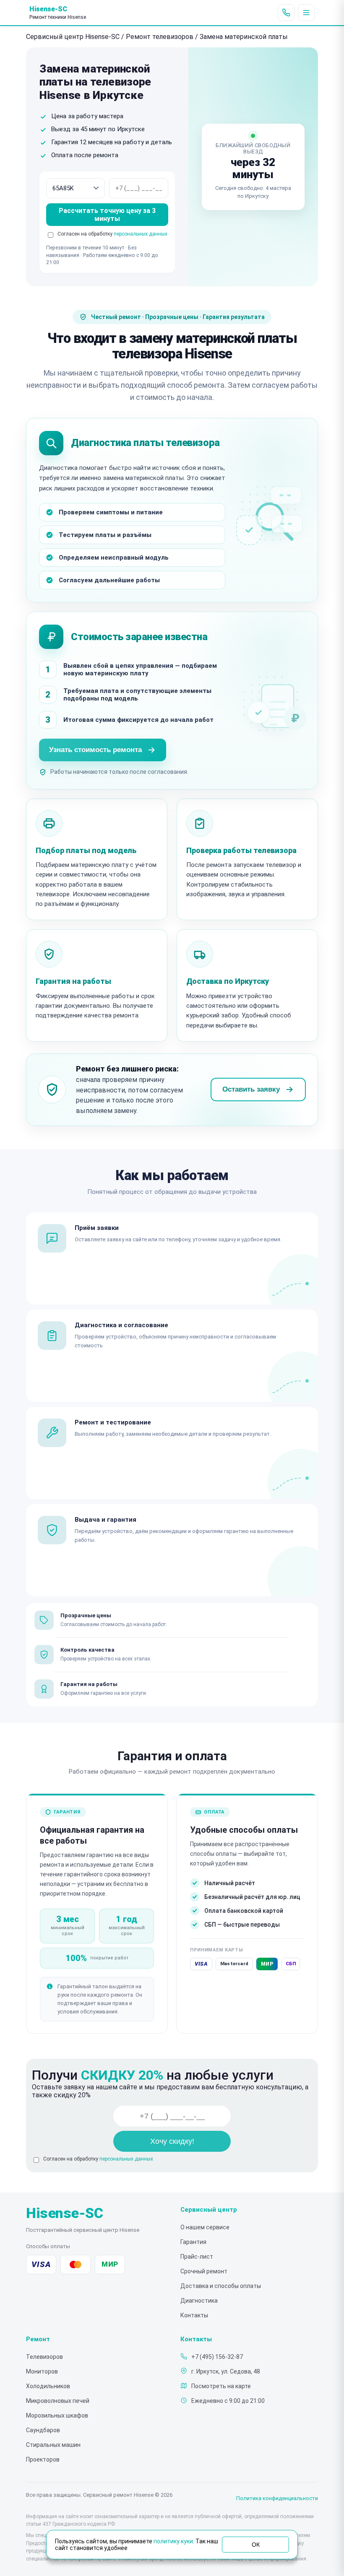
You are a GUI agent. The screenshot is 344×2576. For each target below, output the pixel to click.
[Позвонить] (286, 13)
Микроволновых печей (58, 2401)
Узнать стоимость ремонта (95, 750)
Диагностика (199, 2301)
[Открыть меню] (306, 13)
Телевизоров (44, 2357)
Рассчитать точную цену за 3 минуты (107, 215)
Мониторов (42, 2371)
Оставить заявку (251, 1089)
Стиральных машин (53, 2445)
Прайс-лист (197, 2257)
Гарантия (193, 2242)
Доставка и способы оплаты (221, 2286)
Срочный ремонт (204, 2271)
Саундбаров (43, 2430)
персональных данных (141, 234)
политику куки (173, 2541)
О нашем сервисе (205, 2227)
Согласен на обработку (98, 2159)
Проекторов (43, 2459)
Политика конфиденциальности (277, 2498)
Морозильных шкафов (57, 2415)
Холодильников (48, 2386)
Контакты (194, 2315)
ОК (256, 2545)
